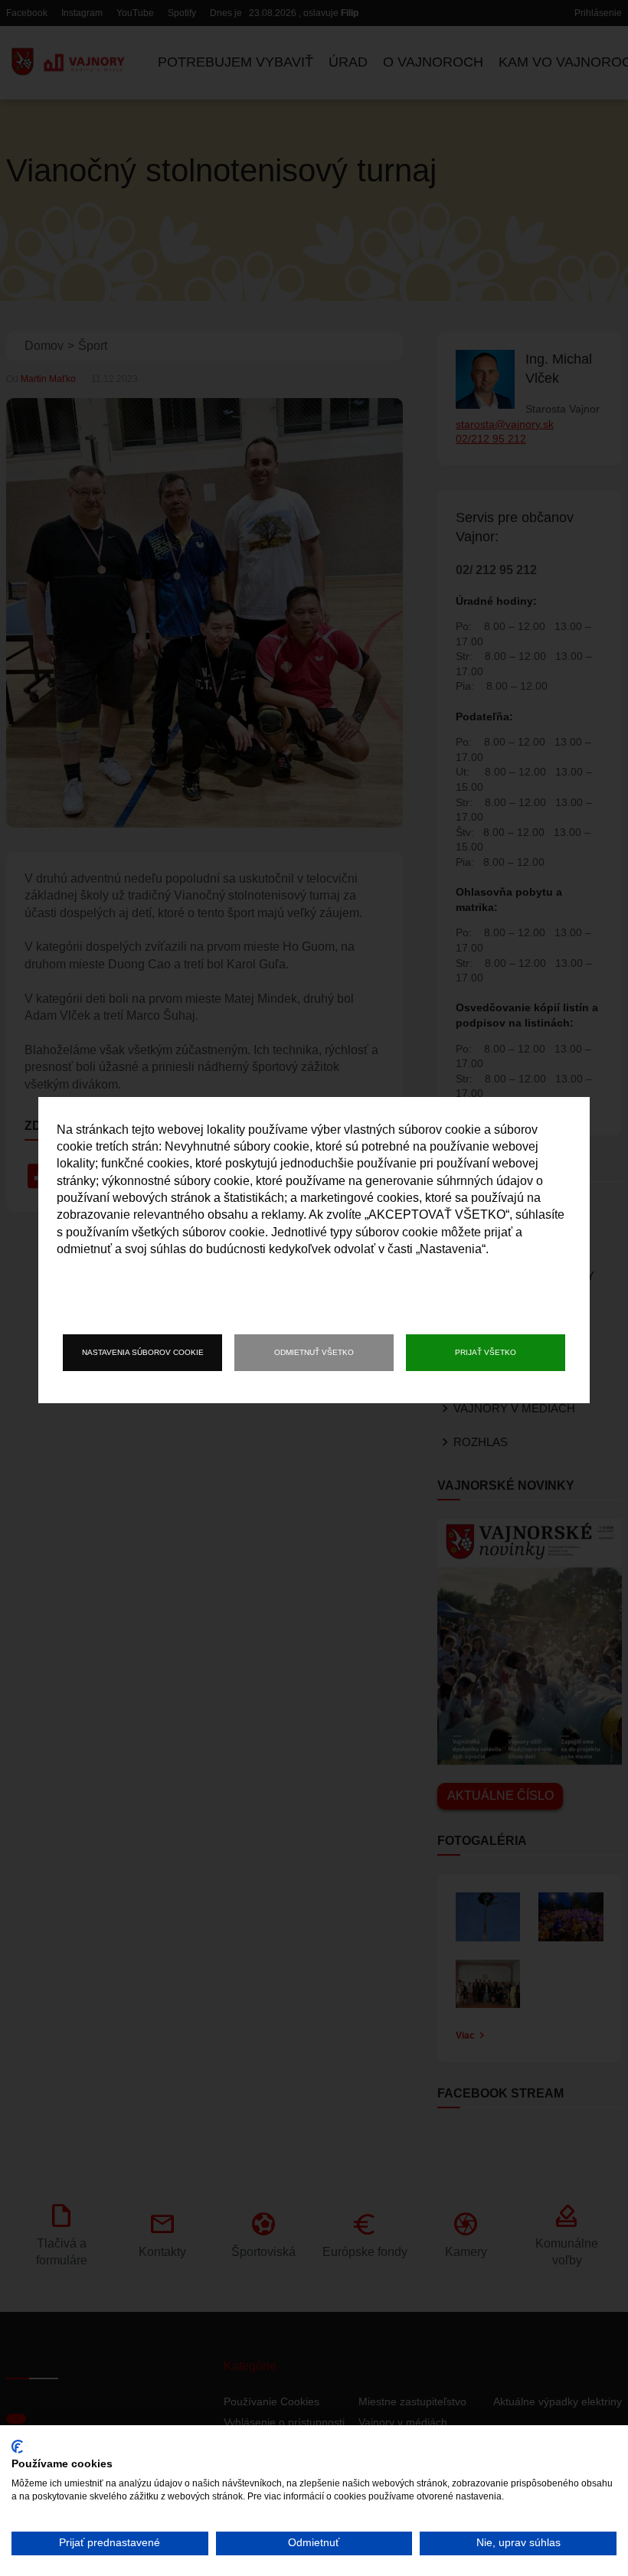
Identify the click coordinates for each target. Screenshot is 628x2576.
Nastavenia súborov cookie (143, 1352)
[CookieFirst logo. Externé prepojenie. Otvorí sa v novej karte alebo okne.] (17, 2447)
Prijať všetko (486, 1352)
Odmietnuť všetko (314, 1352)
